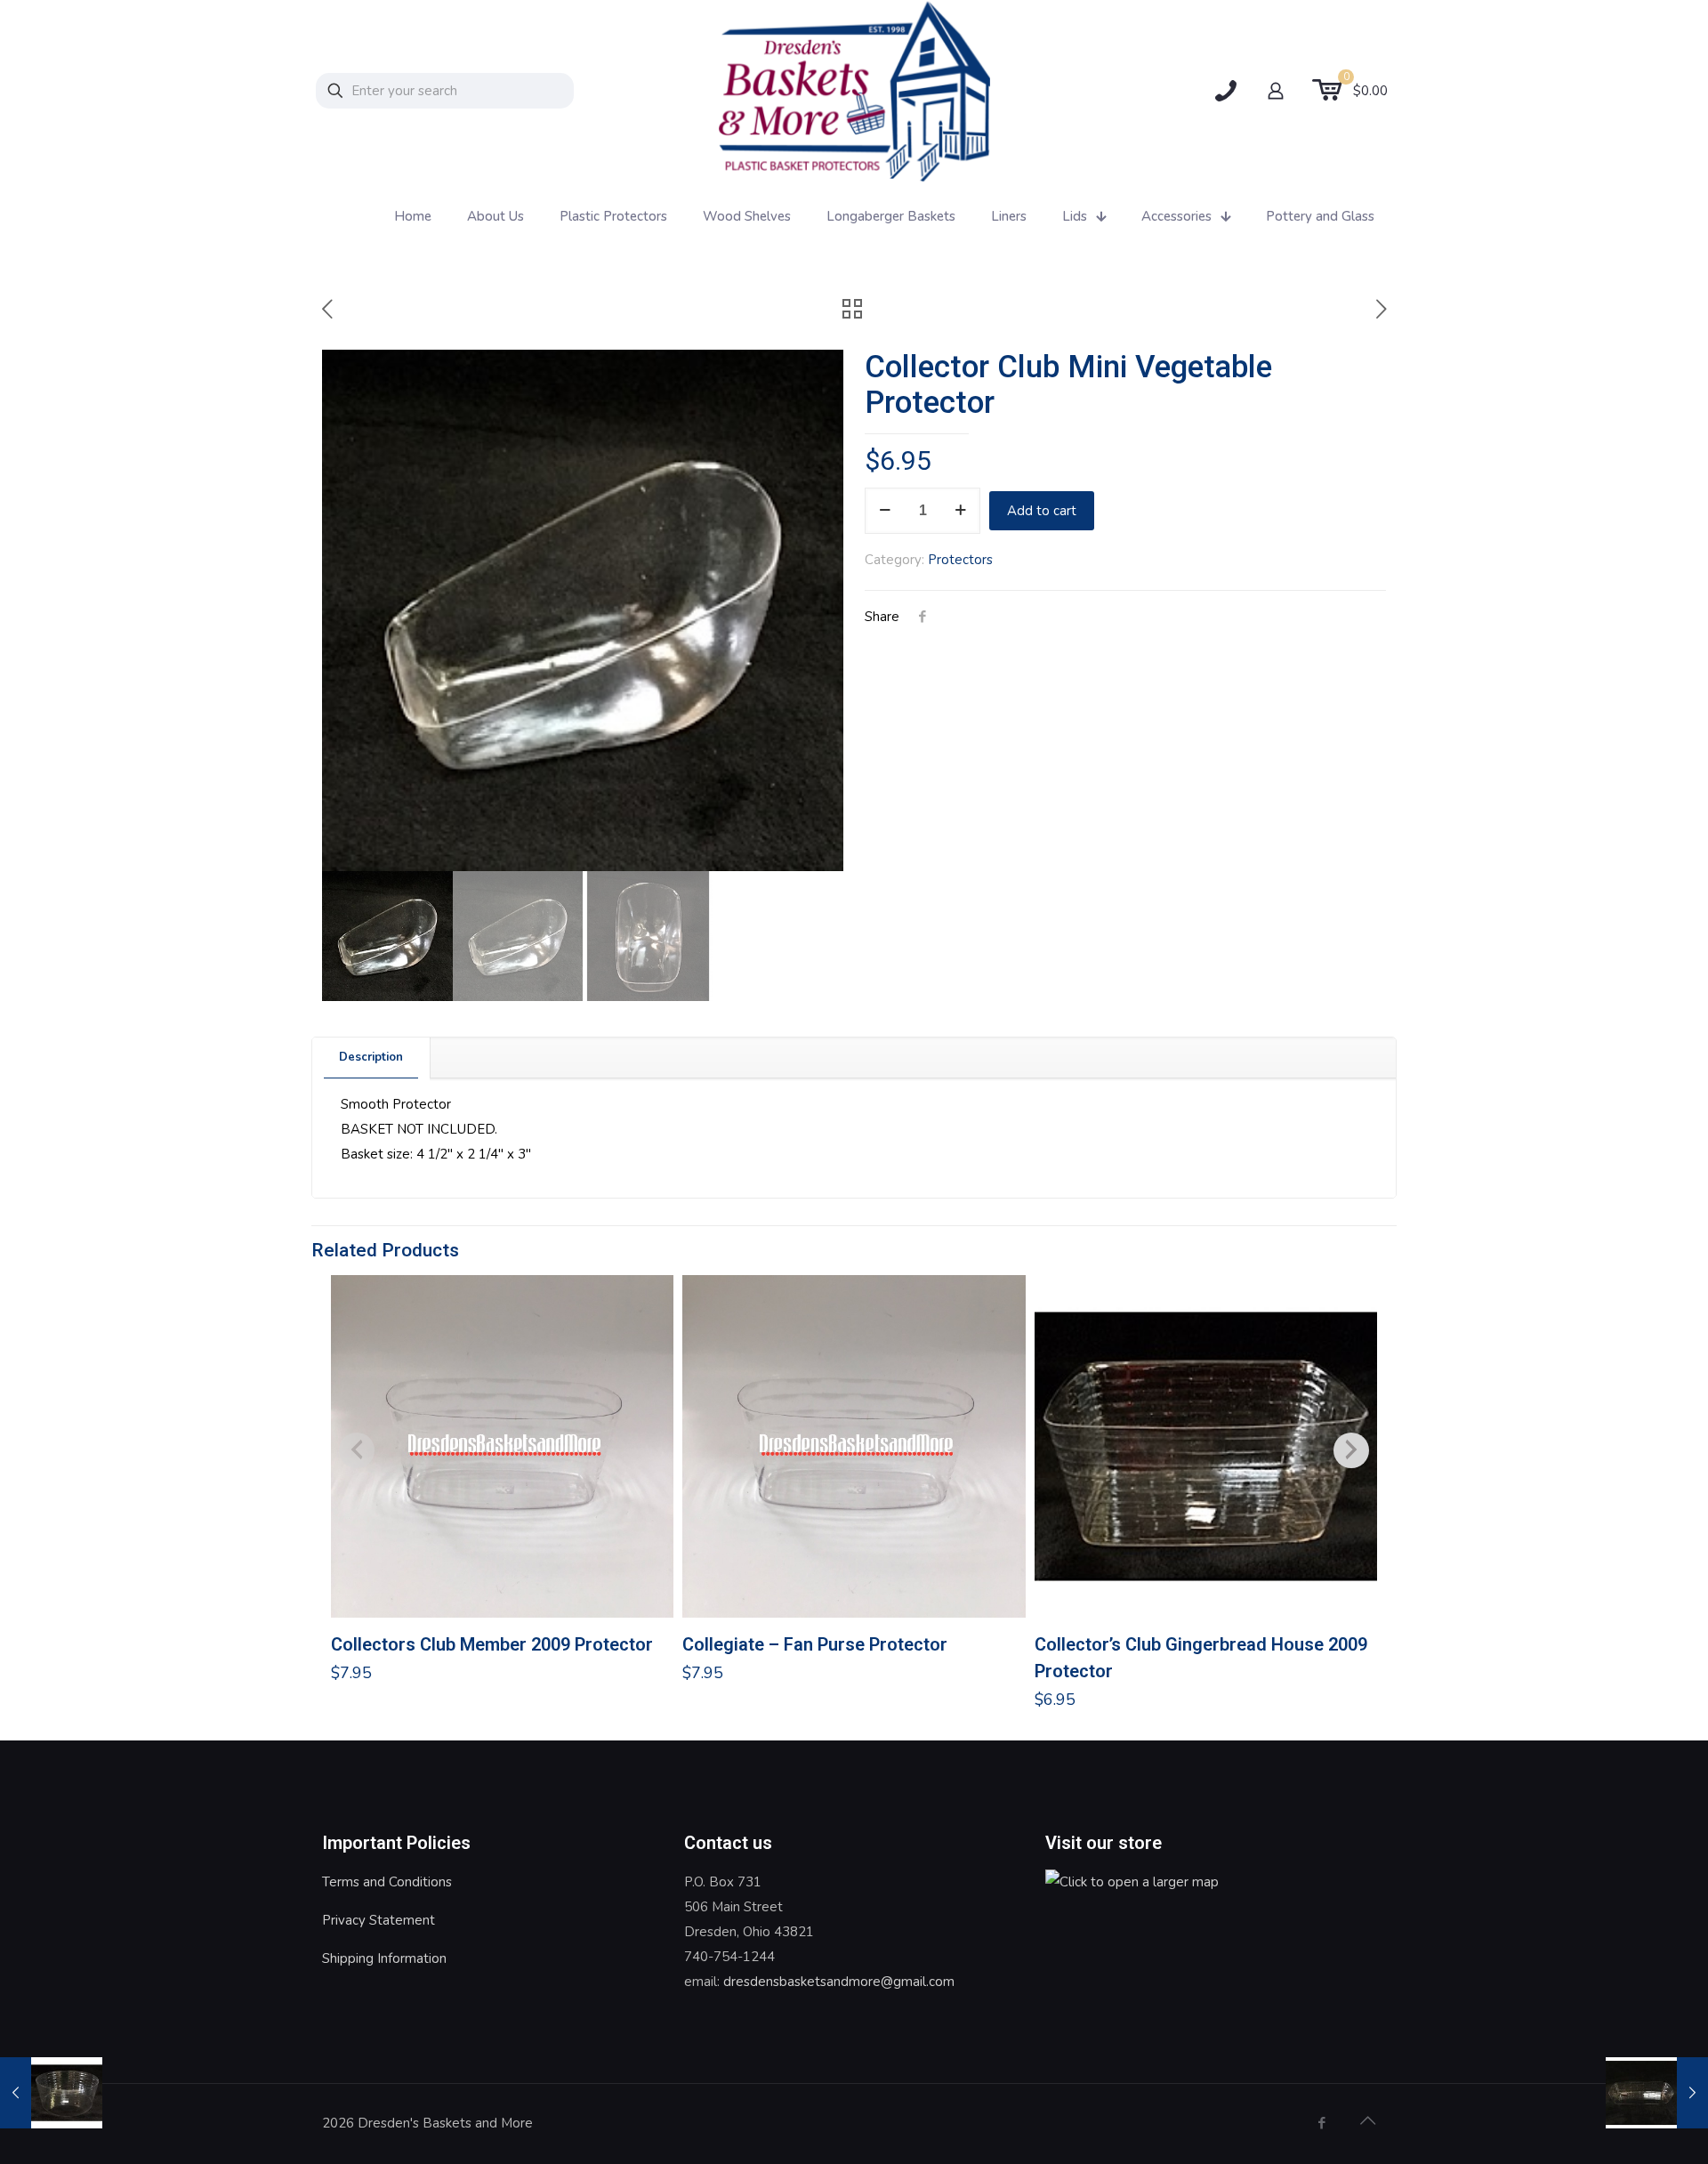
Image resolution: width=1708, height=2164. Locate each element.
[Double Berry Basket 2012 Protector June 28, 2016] (1657, 2093)
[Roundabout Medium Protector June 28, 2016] (51, 2093)
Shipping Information (384, 1958)
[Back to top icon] (1367, 2121)
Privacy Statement (379, 1920)
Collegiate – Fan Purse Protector (815, 1644)
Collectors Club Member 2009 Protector (492, 1644)
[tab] (371, 1058)
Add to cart (1042, 511)
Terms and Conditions (387, 1882)
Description (371, 1057)
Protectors (960, 560)
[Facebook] (1321, 2123)
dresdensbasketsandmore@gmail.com (839, 1982)
